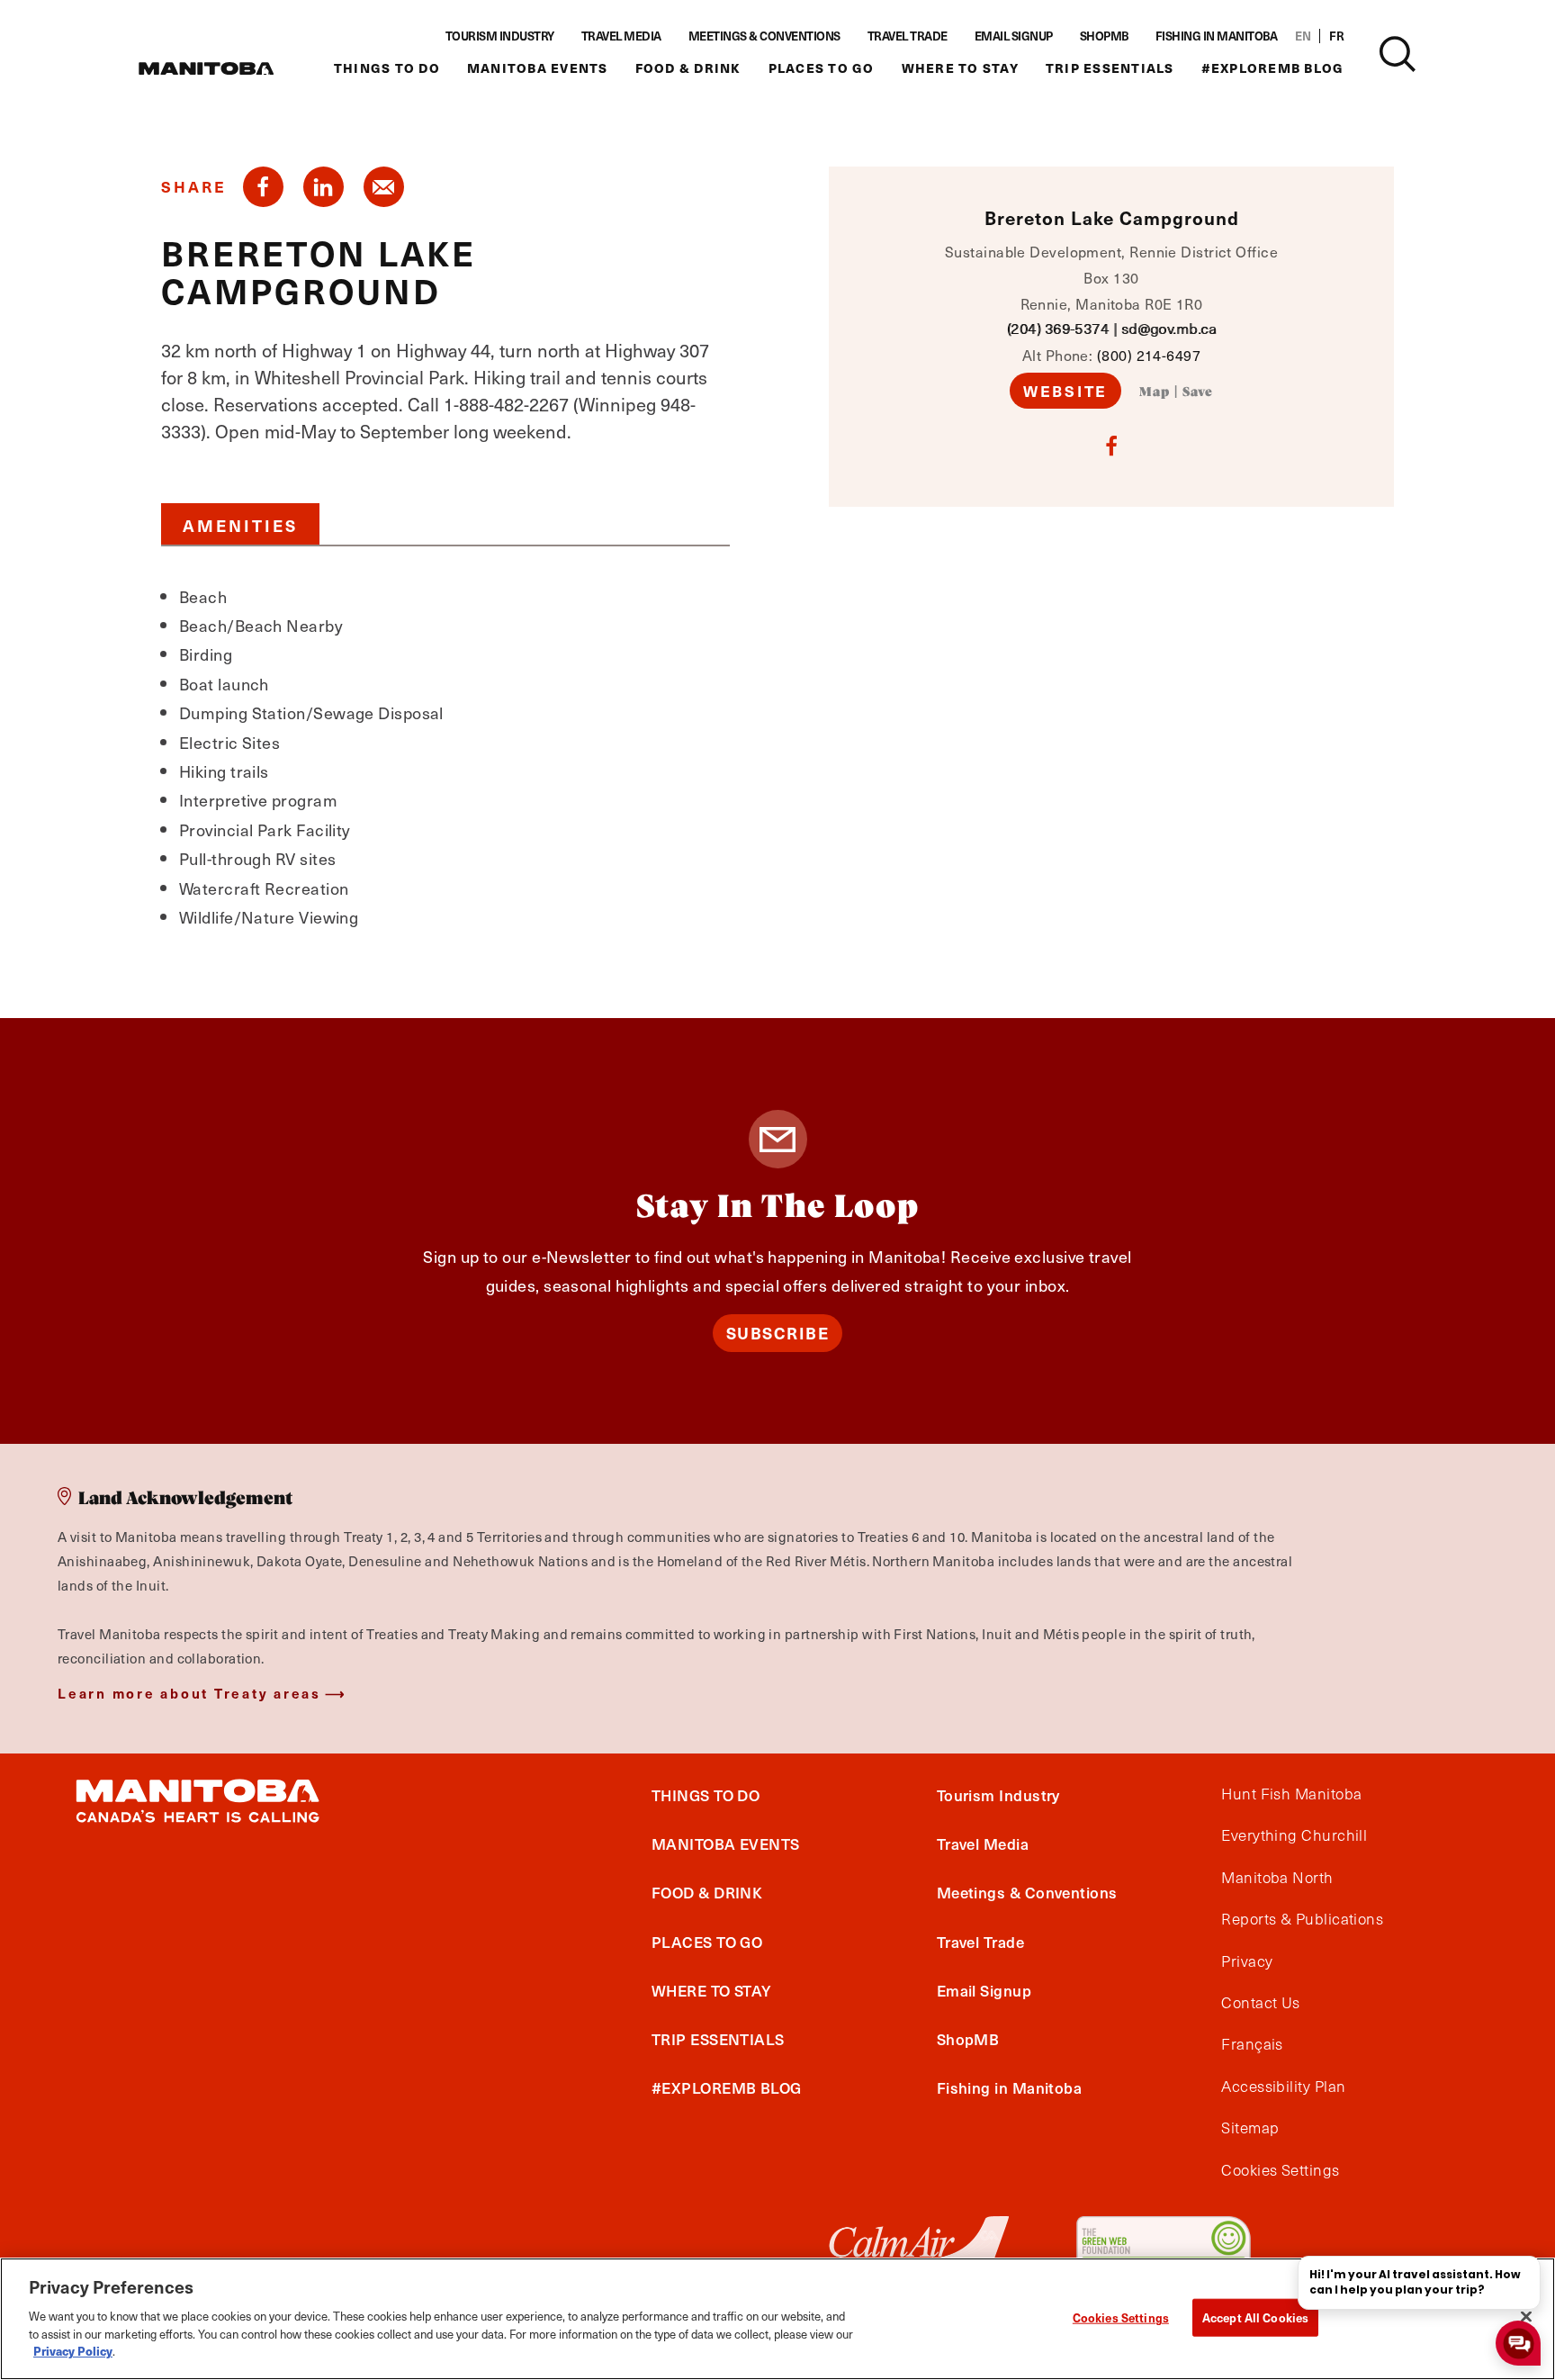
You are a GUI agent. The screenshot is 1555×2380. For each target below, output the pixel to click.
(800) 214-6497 (1149, 355)
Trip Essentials (1110, 68)
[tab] (240, 524)
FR (1336, 36)
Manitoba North (1277, 1878)
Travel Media (621, 36)
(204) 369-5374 (1058, 328)
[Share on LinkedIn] (324, 187)
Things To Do (387, 68)
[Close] (1526, 2316)
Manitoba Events (538, 68)
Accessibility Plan (1283, 2087)
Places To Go (822, 68)
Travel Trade (908, 36)
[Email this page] (384, 187)
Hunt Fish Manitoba (1291, 1794)
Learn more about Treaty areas (189, 1693)
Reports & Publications (1302, 1919)
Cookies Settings (1121, 2317)
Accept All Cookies (1255, 2317)
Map (1155, 392)
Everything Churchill (1294, 1835)
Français (1252, 2044)
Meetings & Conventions (764, 36)
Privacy (1247, 1961)
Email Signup (1014, 36)
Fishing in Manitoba (1217, 36)
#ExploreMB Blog (1273, 68)
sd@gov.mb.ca (1168, 328)
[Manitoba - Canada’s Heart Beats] (206, 68)
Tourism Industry (500, 36)
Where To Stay (960, 68)
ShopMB (1104, 36)
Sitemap (1250, 2128)
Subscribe (778, 1333)
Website (1065, 391)
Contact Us (1261, 2003)
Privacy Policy (73, 2350)
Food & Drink (688, 68)
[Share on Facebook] (263, 187)
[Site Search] (1398, 54)
